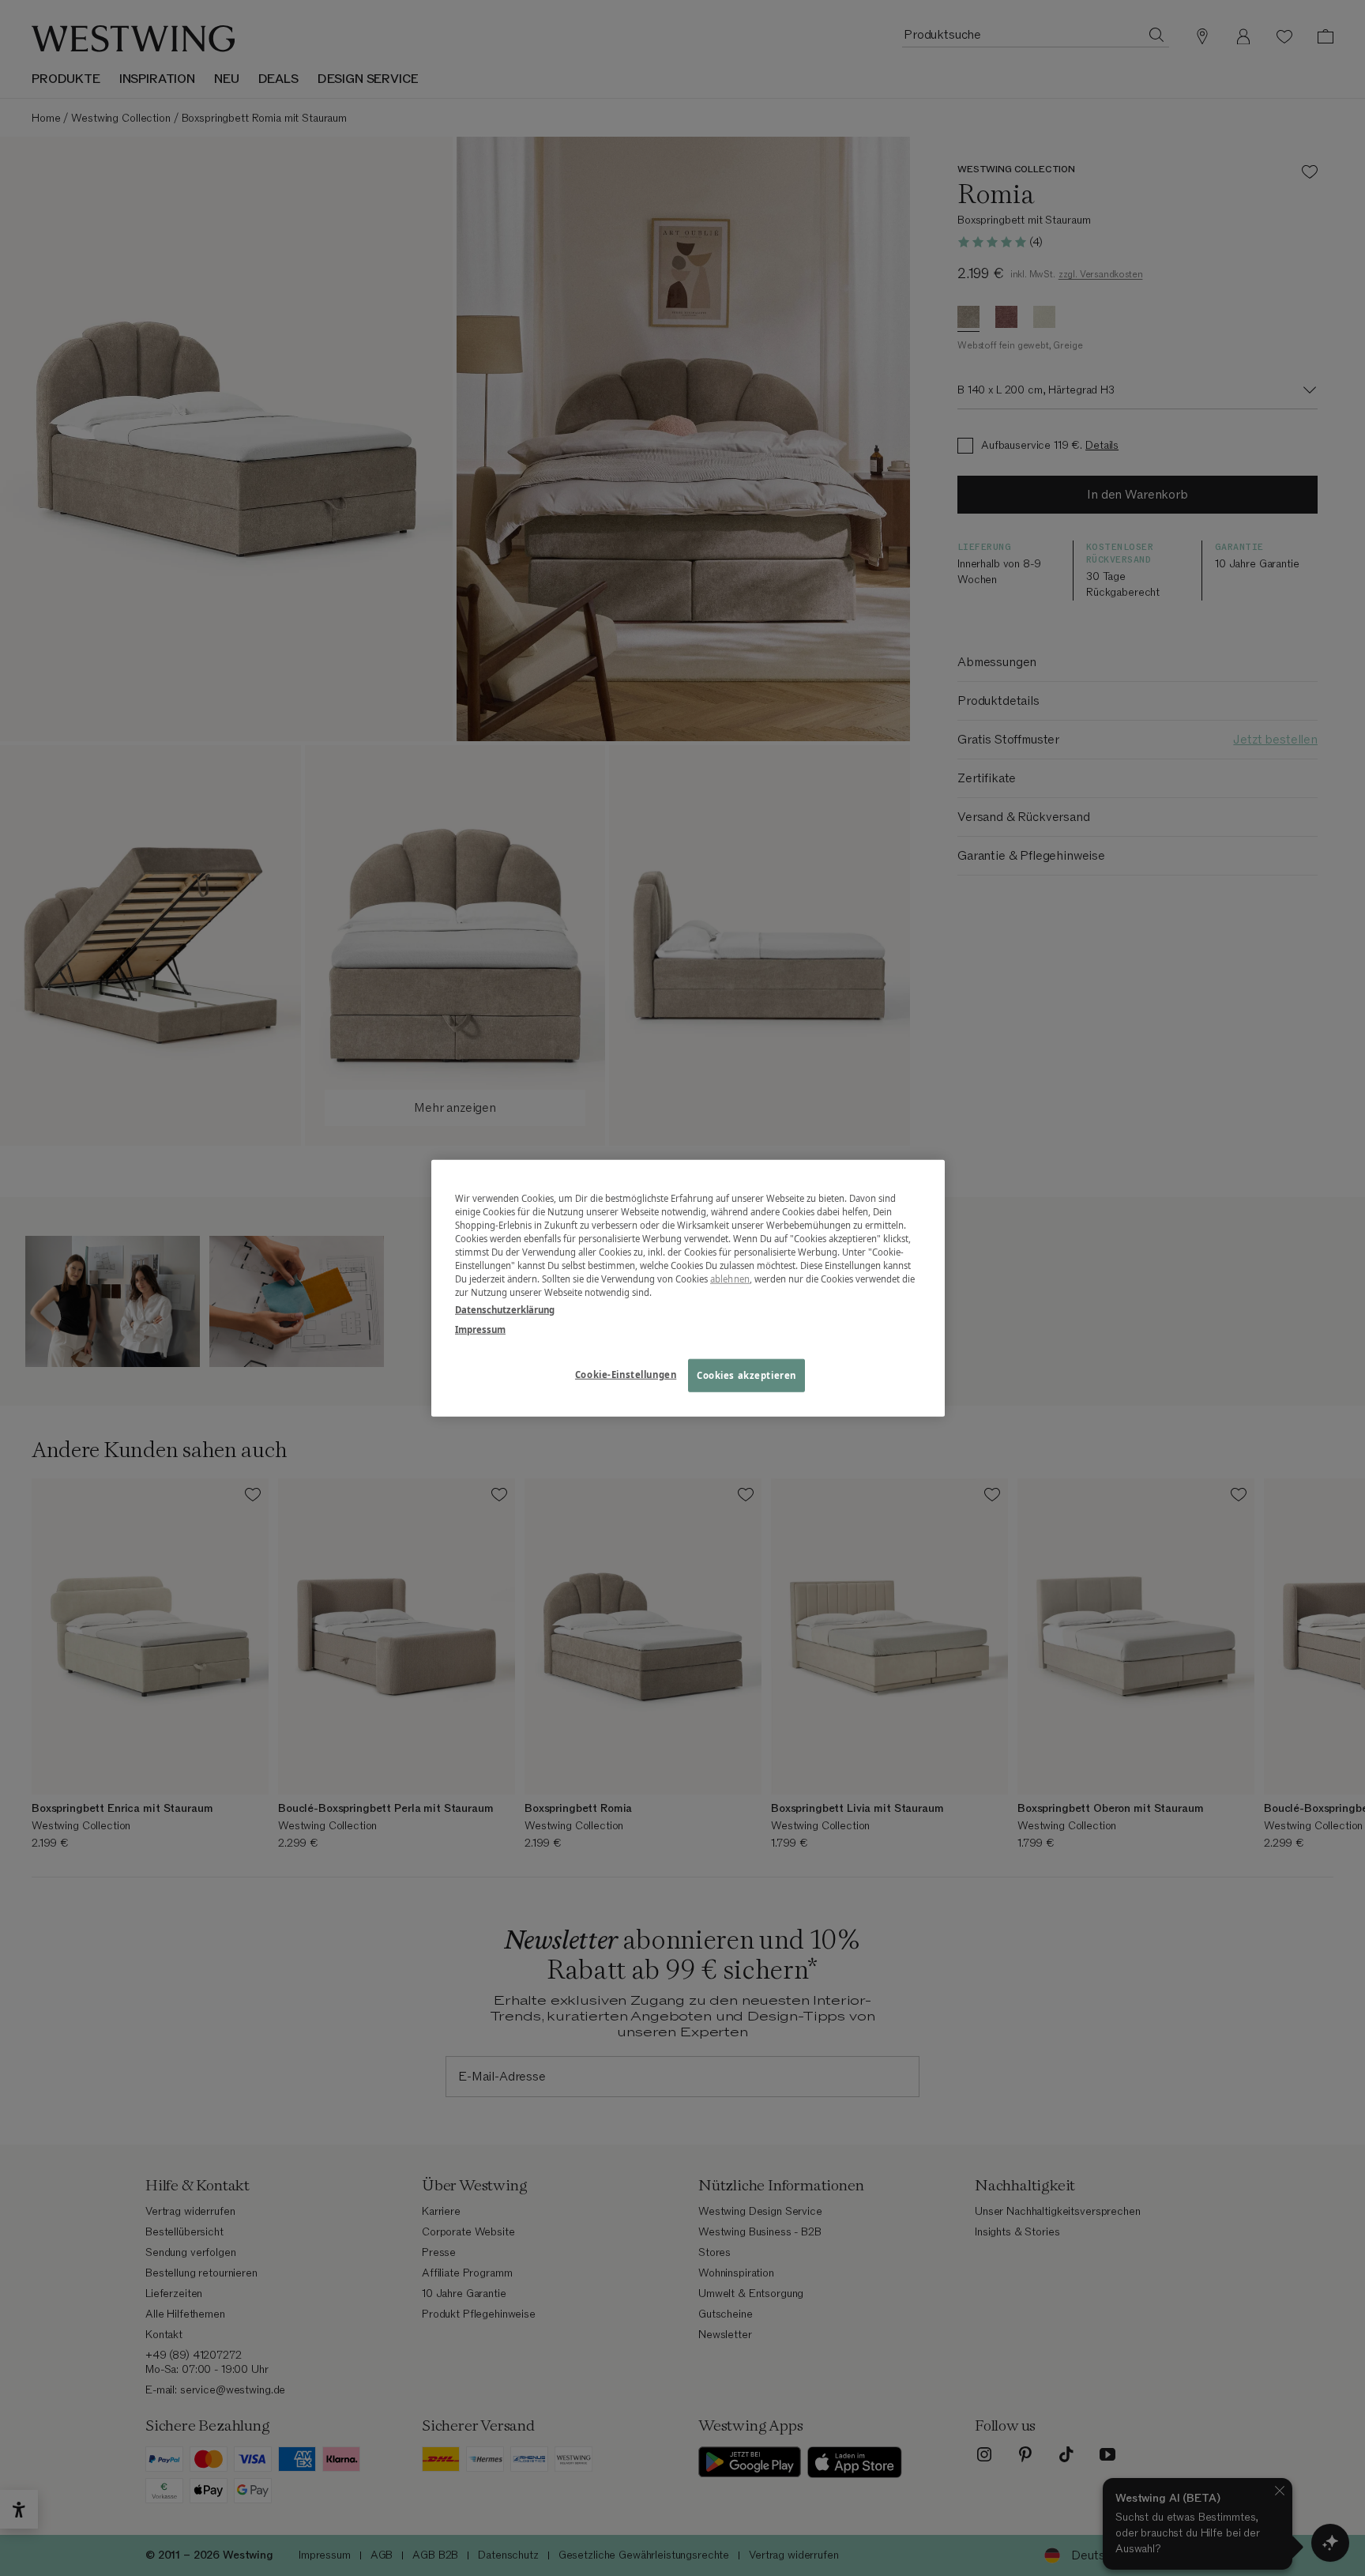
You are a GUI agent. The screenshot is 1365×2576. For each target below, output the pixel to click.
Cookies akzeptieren (746, 1375)
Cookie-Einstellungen (626, 1374)
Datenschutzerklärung (505, 1309)
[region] (688, 1288)
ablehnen (730, 1279)
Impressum (480, 1329)
